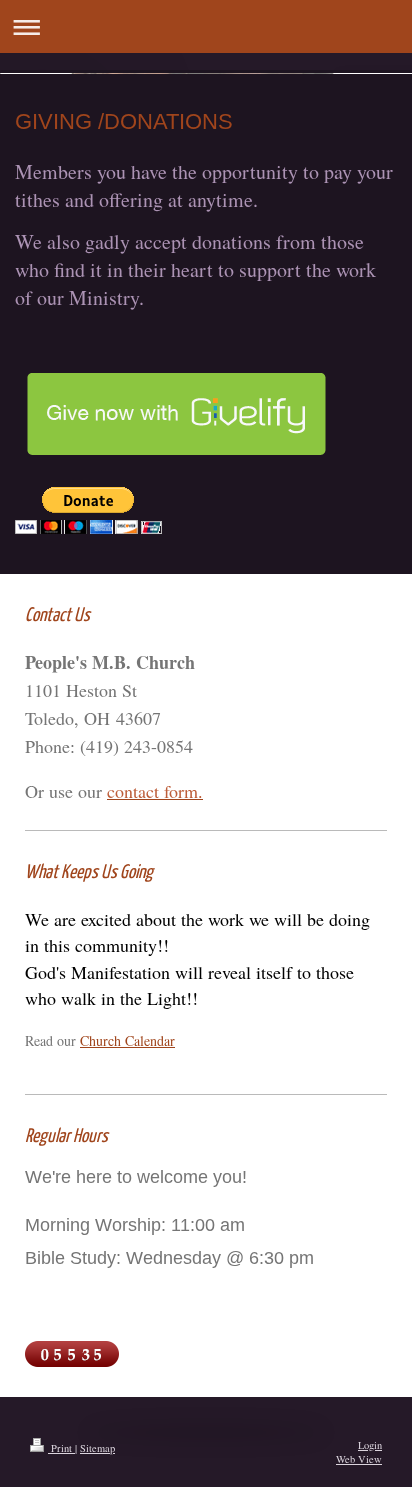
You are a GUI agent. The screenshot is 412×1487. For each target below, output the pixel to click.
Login (370, 1445)
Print (61, 1448)
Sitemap (97, 1448)
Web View (359, 1459)
